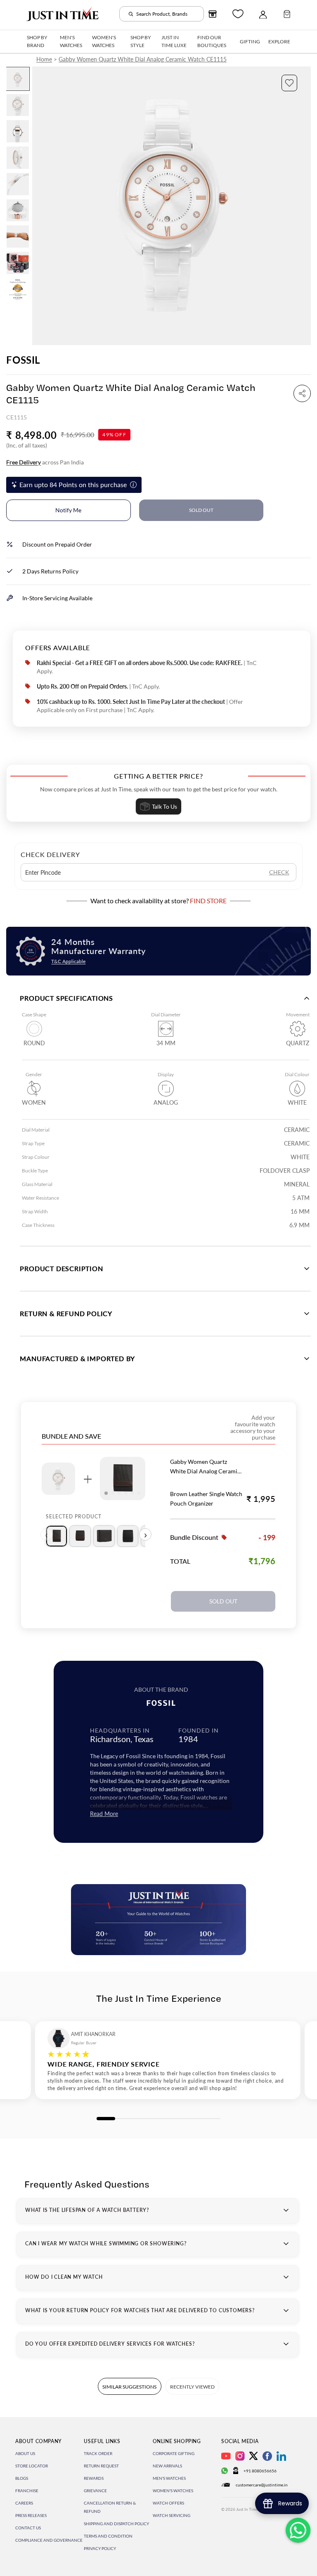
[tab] (57, 1536)
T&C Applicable (68, 961)
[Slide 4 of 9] (18, 158)
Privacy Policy (100, 2548)
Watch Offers (168, 2503)
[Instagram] (240, 2456)
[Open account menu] (263, 14)
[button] (289, 83)
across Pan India (45, 462)
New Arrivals (167, 2466)
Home (44, 59)
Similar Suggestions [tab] (129, 2387)
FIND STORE (208, 901)
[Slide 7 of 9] (18, 237)
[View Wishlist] (238, 14)
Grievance (95, 2491)
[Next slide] (304, 206)
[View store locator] (213, 14)
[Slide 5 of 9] (18, 184)
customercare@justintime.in (262, 2485)
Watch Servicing (172, 2515)
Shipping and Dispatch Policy (116, 2524)
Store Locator (32, 2466)
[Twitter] (253, 2456)
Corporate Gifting (174, 2453)
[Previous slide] (39, 206)
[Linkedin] (281, 2456)
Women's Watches (173, 2491)
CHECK (279, 872)
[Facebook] (267, 2456)
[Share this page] (302, 393)
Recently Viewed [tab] (192, 2387)
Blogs (22, 2478)
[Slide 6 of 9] (18, 211)
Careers (24, 2503)
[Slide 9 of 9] (18, 289)
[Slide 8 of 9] (18, 263)
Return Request (101, 2466)
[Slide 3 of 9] (18, 131)
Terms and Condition (108, 2536)
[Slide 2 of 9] (18, 105)
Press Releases (31, 2515)
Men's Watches (169, 2478)
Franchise (27, 2491)
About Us (25, 2453)
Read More (104, 1814)
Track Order (98, 2453)
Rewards (94, 2478)
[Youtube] (226, 2456)
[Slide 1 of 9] (18, 79)
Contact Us (28, 2528)
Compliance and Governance (49, 2540)
